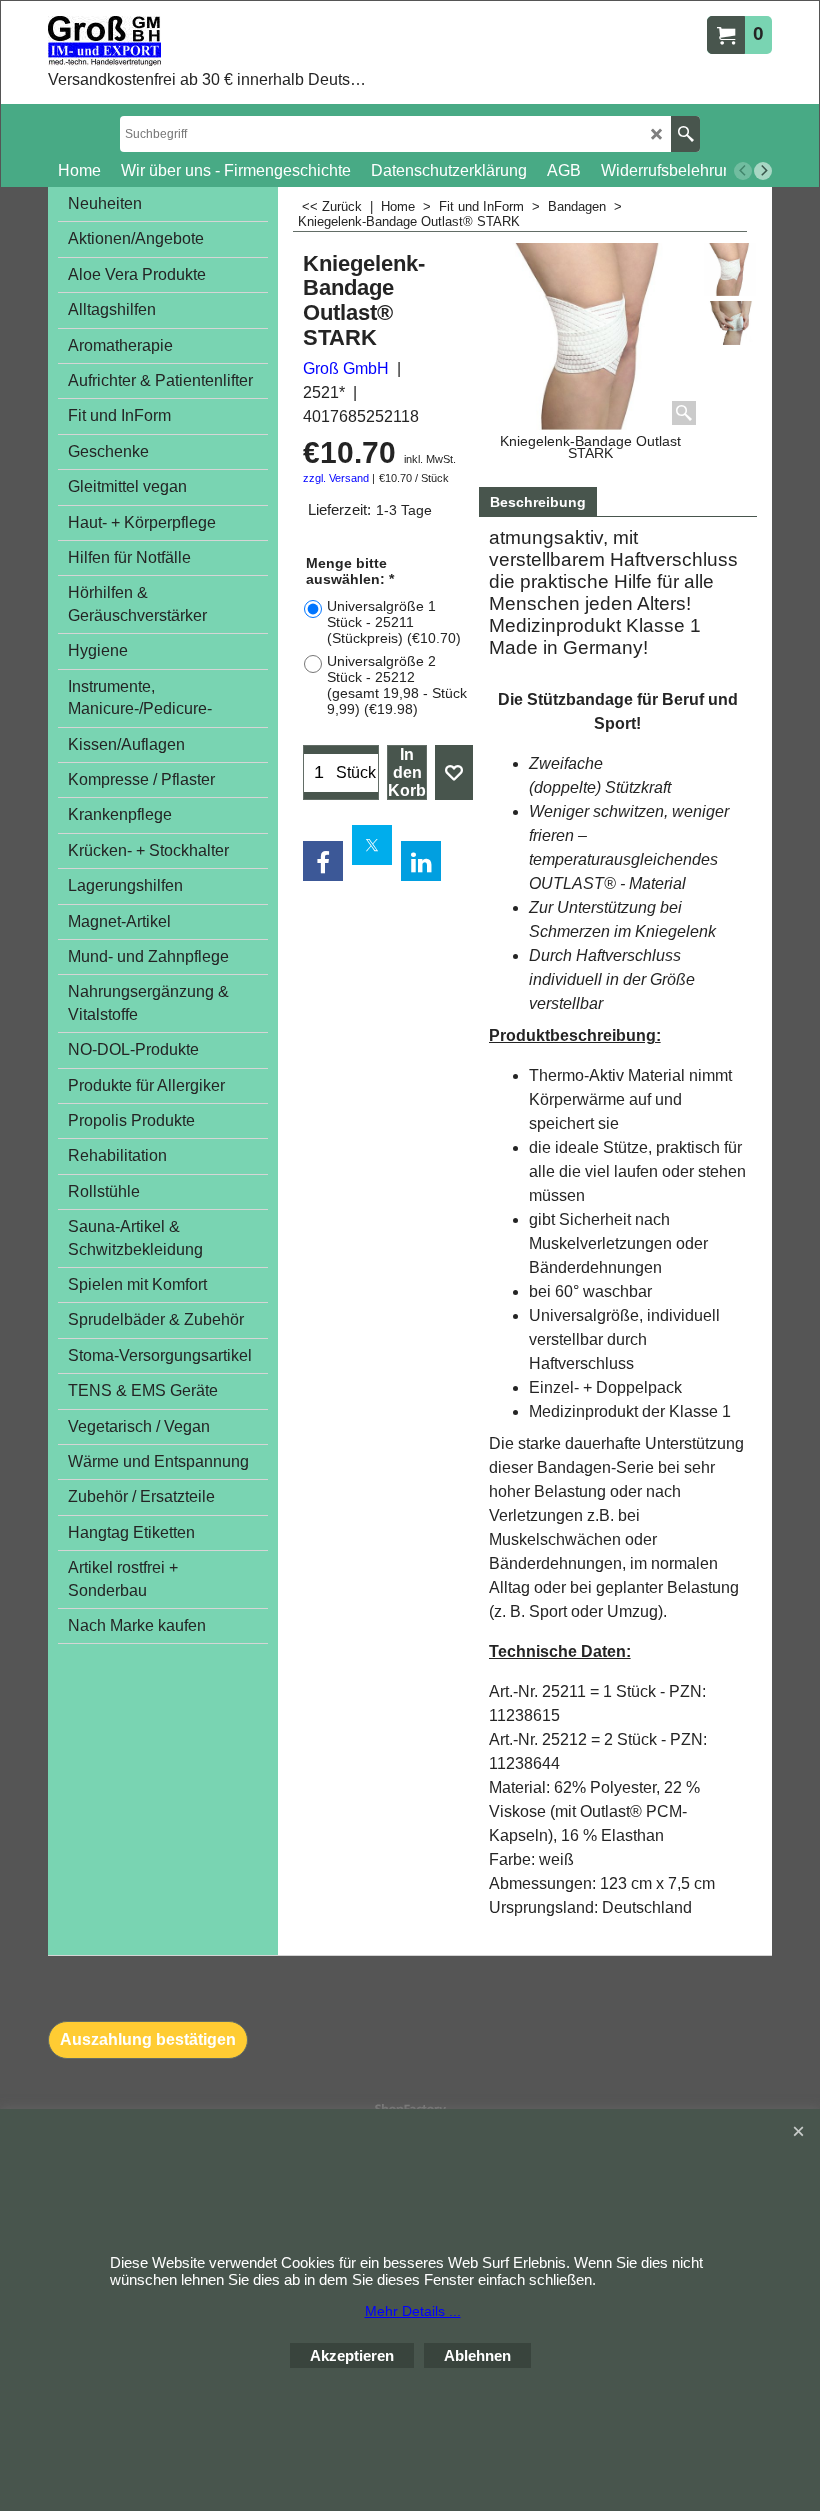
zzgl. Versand (336, 478)
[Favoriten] (454, 773)
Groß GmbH (346, 368)
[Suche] (685, 134)
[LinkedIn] (421, 861)
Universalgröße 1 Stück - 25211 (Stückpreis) (394, 622)
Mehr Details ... (413, 2311)
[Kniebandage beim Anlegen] (730, 323)
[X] (372, 845)
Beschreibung (538, 502)
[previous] (743, 171)
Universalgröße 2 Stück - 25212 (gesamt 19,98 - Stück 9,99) (397, 685)
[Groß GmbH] (211, 41)
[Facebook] (323, 861)
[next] (763, 171)
